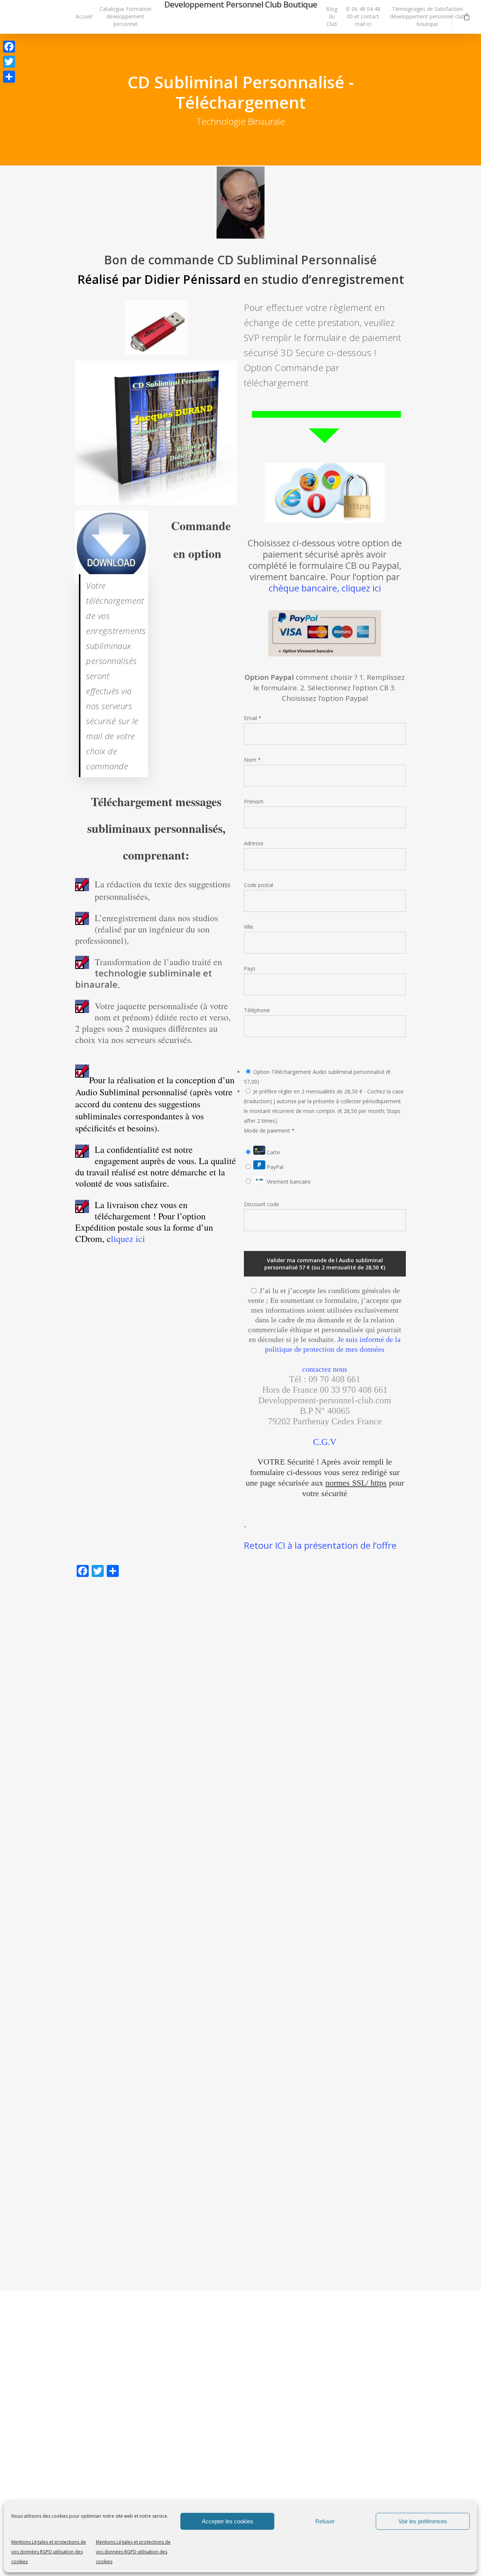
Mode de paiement (269, 1130)
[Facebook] (9, 47)
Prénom (254, 801)
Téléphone (257, 1010)
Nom (252, 760)
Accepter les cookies (228, 2521)
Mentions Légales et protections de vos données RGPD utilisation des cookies (49, 2552)
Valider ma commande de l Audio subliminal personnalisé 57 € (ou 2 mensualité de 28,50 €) (325, 1264)
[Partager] (9, 77)
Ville (249, 927)
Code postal (259, 885)
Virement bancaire (288, 1182)
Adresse (254, 843)
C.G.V (325, 1442)
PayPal (274, 1167)
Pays (250, 968)
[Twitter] (9, 62)
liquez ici (128, 1239)
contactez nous (325, 1369)
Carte (273, 1152)
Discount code (262, 1204)
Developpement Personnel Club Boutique (241, 4)
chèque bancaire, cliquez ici (325, 588)
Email (253, 718)
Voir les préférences (423, 2521)
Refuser (325, 2521)
